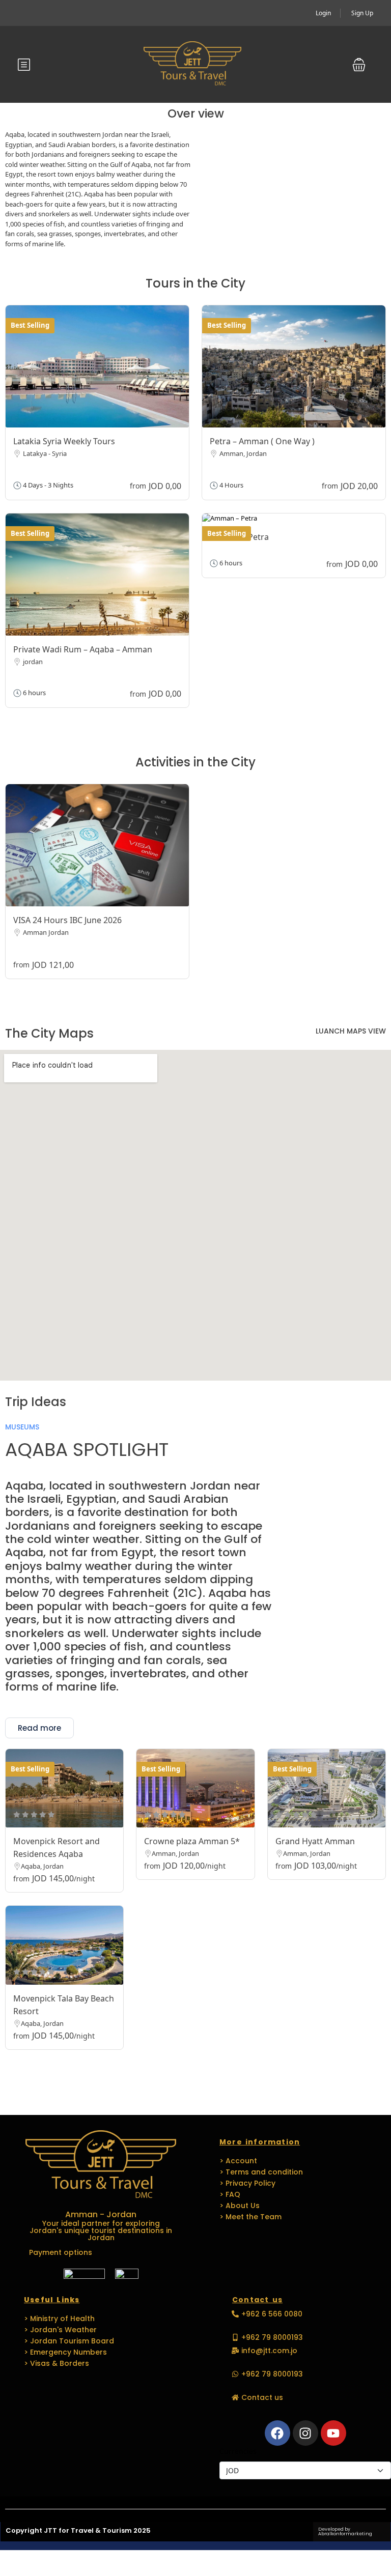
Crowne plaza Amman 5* (192, 1841)
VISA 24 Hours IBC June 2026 (67, 920)
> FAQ (230, 2194)
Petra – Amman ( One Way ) (262, 441)
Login (323, 13)
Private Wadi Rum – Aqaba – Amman (83, 649)
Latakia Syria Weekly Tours (64, 441)
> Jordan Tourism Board (69, 2341)
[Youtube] (333, 2433)
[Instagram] (305, 2433)
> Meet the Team (250, 2217)
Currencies (238, 2451)
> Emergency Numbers (65, 2352)
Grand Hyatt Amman (315, 1841)
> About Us (240, 2206)
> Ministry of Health (59, 2319)
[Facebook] (277, 2433)
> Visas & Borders (57, 2363)
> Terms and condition (261, 2172)
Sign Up (362, 13)
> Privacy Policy (247, 2183)
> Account (238, 2161)
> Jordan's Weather (60, 2330)
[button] (359, 65)
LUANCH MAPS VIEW (351, 1031)
